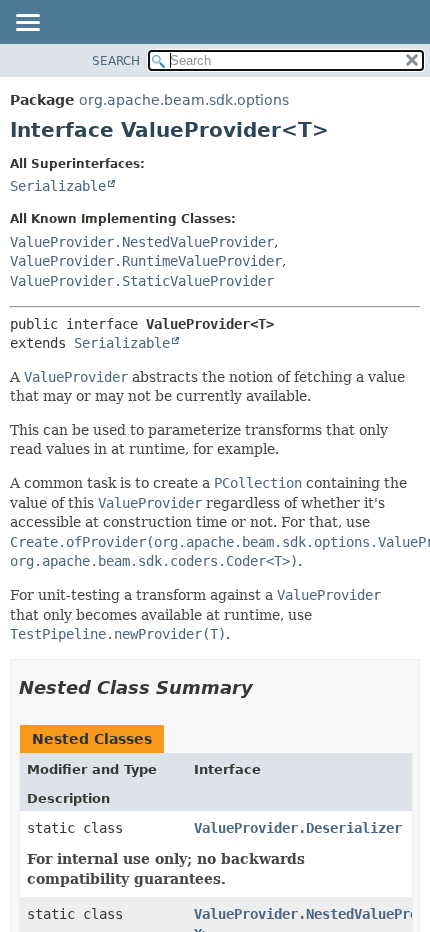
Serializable (58, 186)
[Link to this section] (267, 687)
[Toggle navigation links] (27, 24)
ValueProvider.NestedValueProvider (142, 242)
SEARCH (116, 61)
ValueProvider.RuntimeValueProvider (146, 261)
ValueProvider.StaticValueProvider (142, 281)
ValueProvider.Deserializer (298, 828)
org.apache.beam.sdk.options (184, 100)
